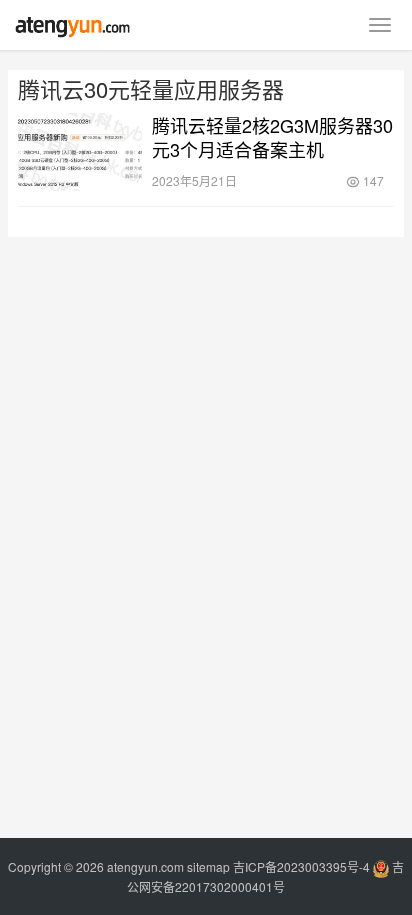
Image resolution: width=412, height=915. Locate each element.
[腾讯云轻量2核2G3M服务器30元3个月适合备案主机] (80, 152)
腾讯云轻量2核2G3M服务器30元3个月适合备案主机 (272, 137)
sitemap (208, 866)
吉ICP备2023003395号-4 (301, 866)
